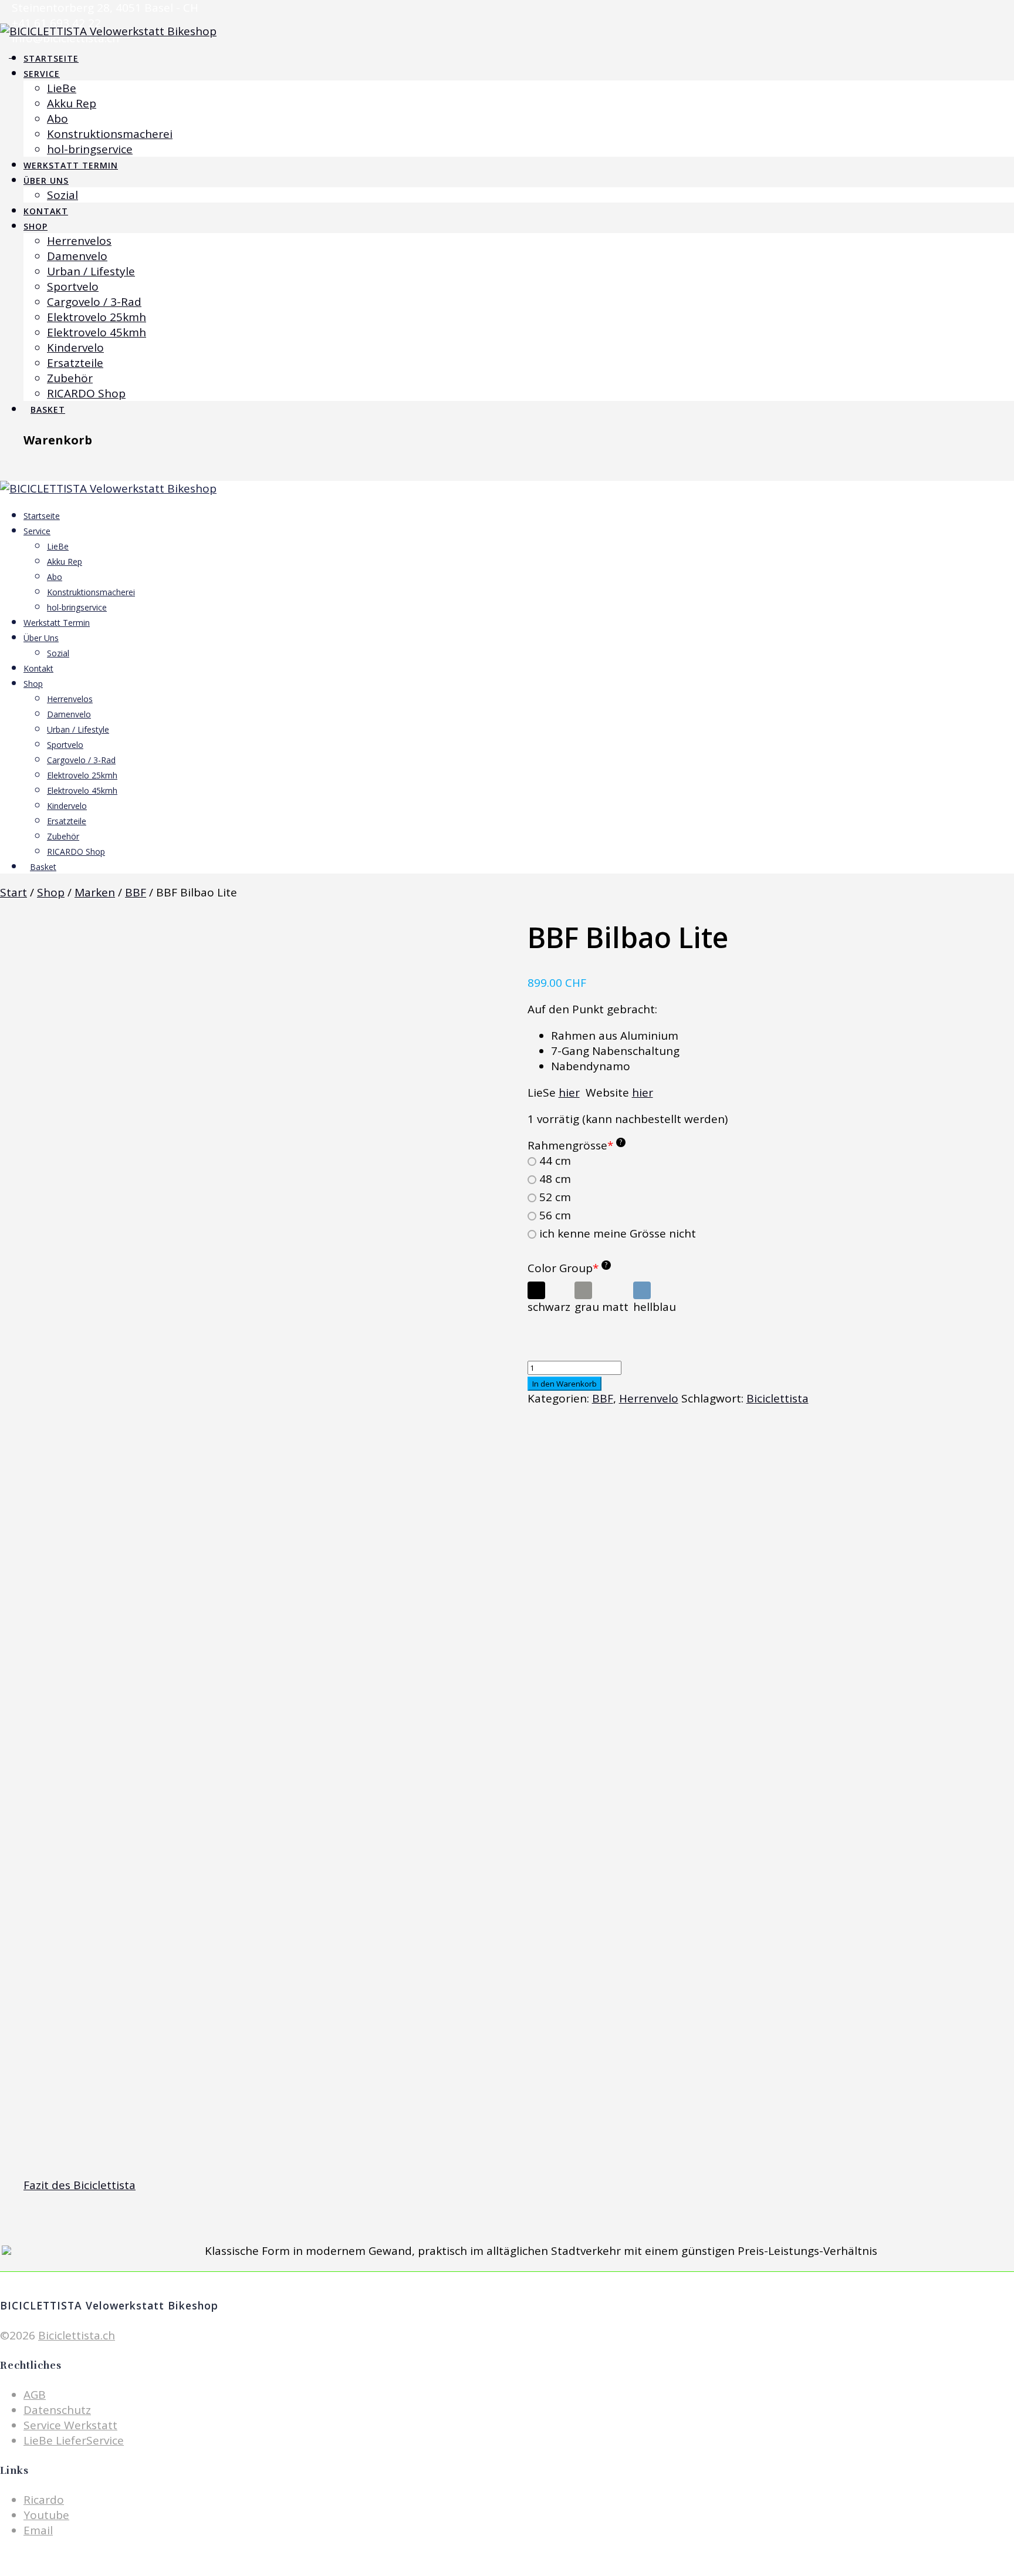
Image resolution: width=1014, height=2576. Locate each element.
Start (13, 892)
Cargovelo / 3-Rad (94, 302)
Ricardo (44, 2500)
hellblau (655, 1307)
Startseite (51, 58)
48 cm (555, 1179)
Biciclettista (778, 1398)
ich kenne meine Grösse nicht (618, 1234)
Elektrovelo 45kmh (97, 332)
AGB (35, 2395)
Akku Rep (72, 103)
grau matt (601, 1307)
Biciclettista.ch (77, 2335)
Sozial (62, 195)
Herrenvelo (649, 1398)
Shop (36, 226)
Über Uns (46, 181)
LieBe (62, 88)
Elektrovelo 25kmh (97, 317)
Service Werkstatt (70, 2425)
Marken (95, 892)
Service (42, 74)
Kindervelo (75, 348)
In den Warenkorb (565, 1384)
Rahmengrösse (575, 1145)
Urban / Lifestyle (91, 271)
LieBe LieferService (74, 2440)
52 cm (555, 1197)
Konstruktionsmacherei (110, 134)
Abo (58, 119)
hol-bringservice (90, 149)
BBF (136, 892)
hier (569, 1093)
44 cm (555, 1161)
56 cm (555, 1215)
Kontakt (46, 211)
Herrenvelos (79, 241)
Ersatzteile (75, 363)
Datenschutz (57, 2410)
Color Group (568, 1268)
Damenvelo (77, 256)
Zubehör (70, 378)
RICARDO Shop (86, 393)
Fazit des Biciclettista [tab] (80, 2185)
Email (38, 2530)
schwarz (549, 1307)
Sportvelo (73, 286)
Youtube (46, 2515)
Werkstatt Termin (71, 165)
